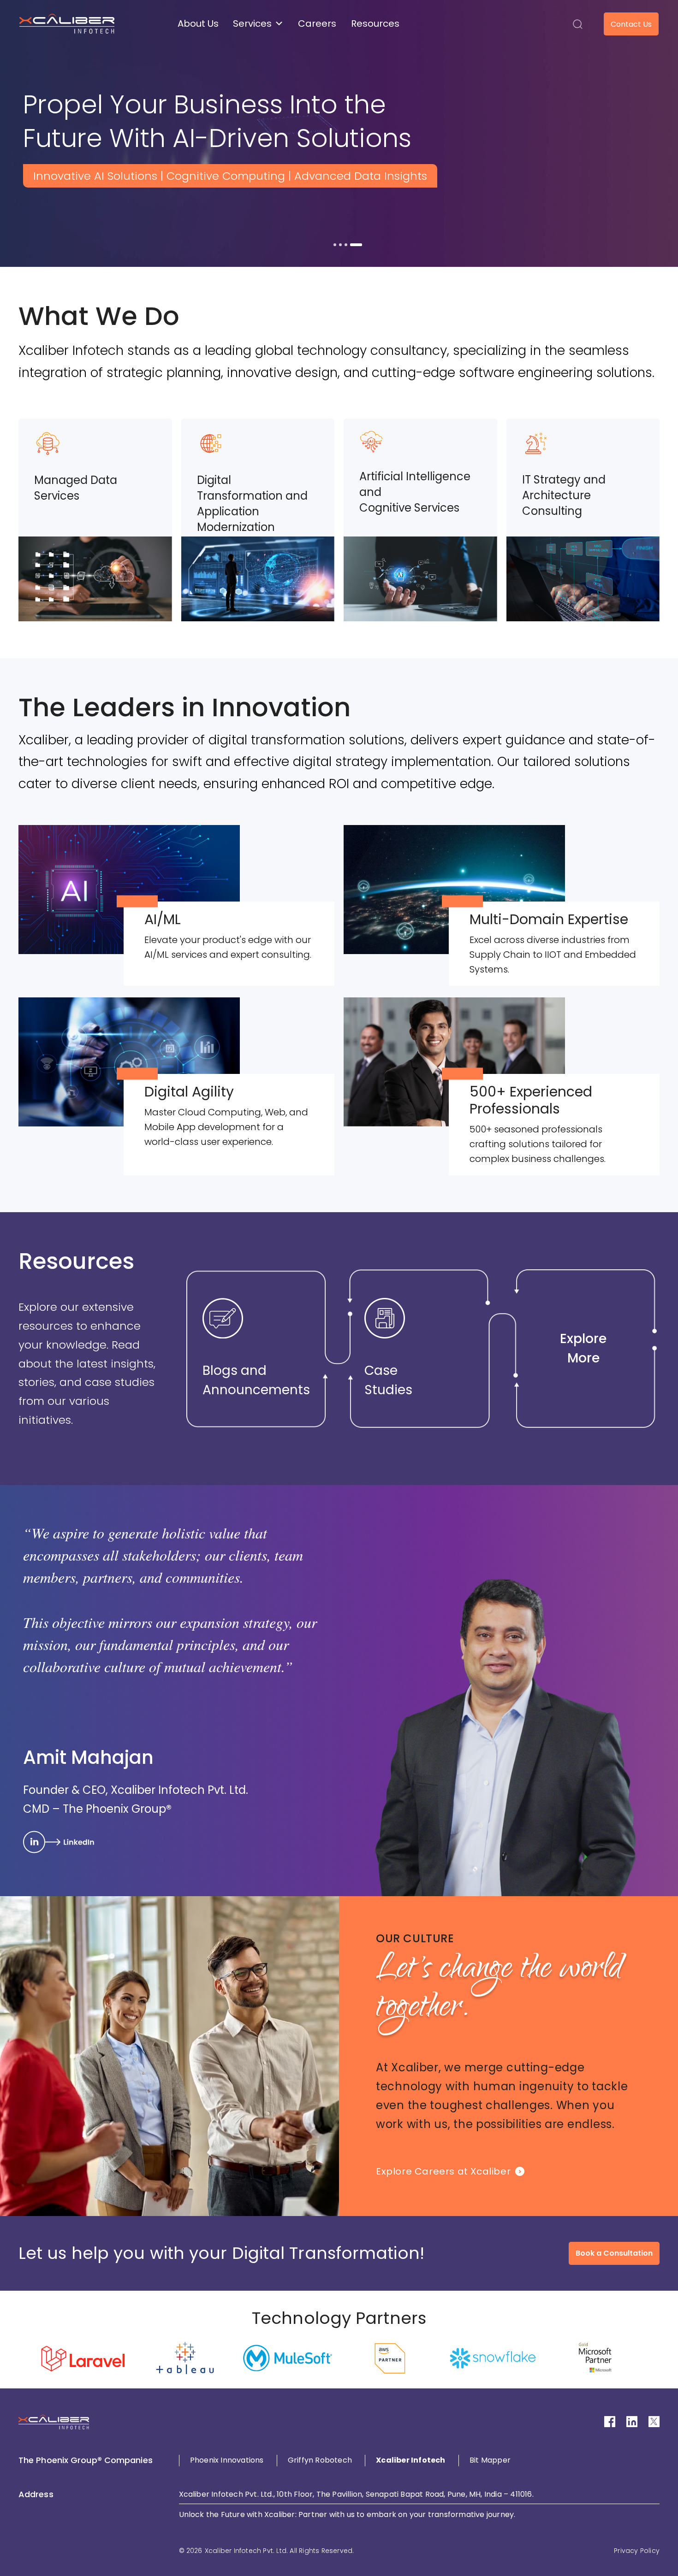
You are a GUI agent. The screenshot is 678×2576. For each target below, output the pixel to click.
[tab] (339, 245)
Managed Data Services (76, 488)
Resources (375, 24)
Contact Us (631, 24)
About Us (198, 24)
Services (252, 24)
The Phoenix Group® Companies (86, 2460)
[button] (578, 24)
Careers (317, 24)
